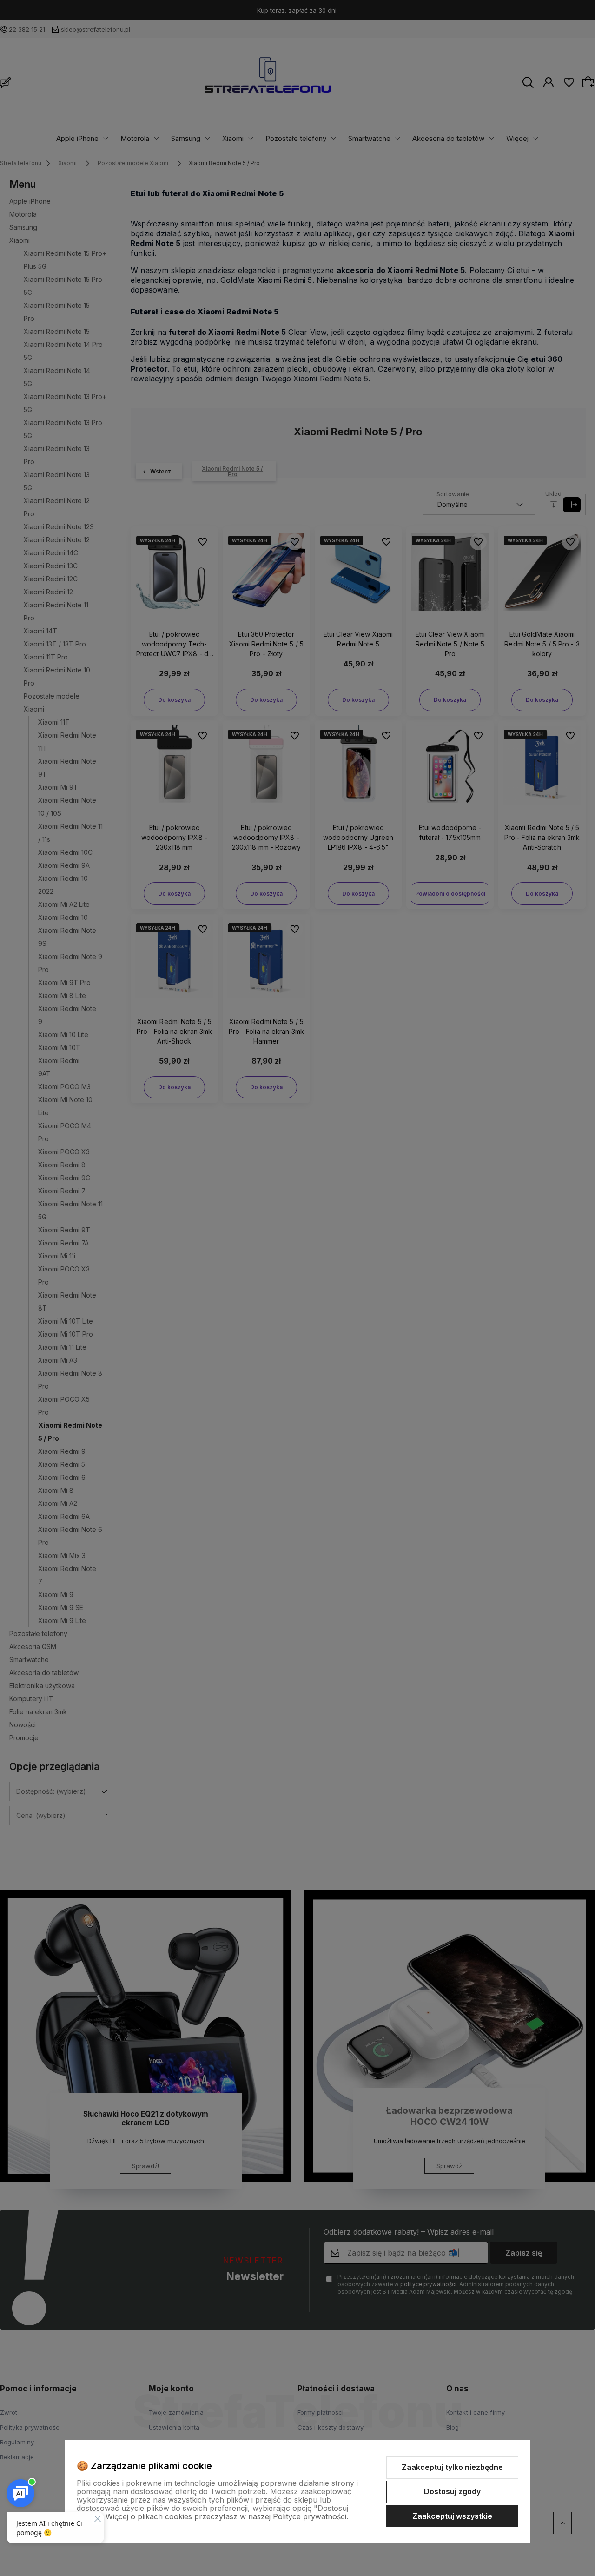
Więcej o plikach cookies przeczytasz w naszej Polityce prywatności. (227, 2516)
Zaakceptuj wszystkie (452, 2516)
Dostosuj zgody (452, 2491)
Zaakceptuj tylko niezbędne (452, 2467)
